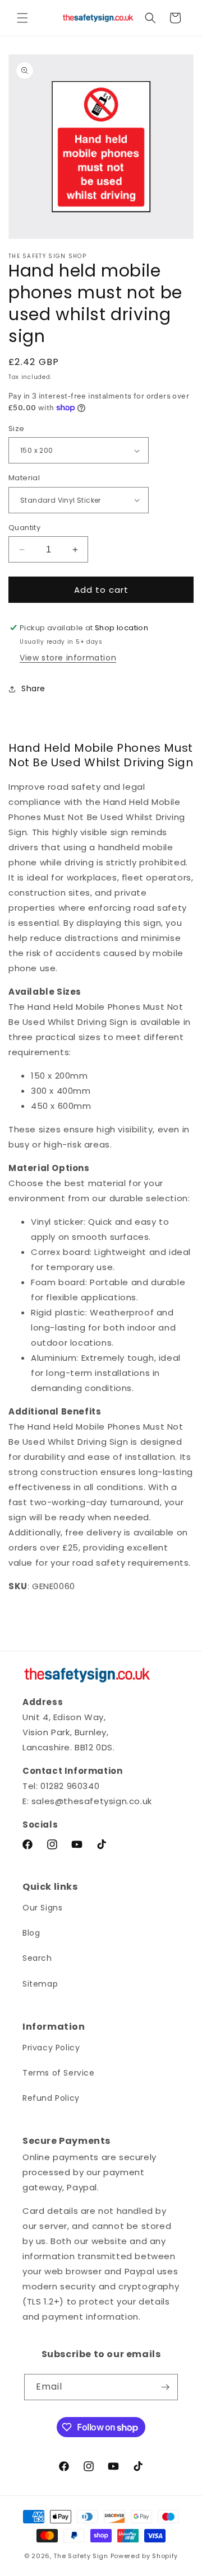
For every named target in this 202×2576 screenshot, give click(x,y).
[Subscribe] (165, 2387)
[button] (22, 18)
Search (37, 1958)
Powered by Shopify (144, 2556)
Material (24, 478)
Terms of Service (59, 2073)
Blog (31, 1933)
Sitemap (40, 1984)
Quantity (24, 528)
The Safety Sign (81, 2556)
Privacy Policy (51, 2048)
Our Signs (42, 1908)
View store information (68, 658)
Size (17, 428)
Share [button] (33, 689)
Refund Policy (51, 2098)
